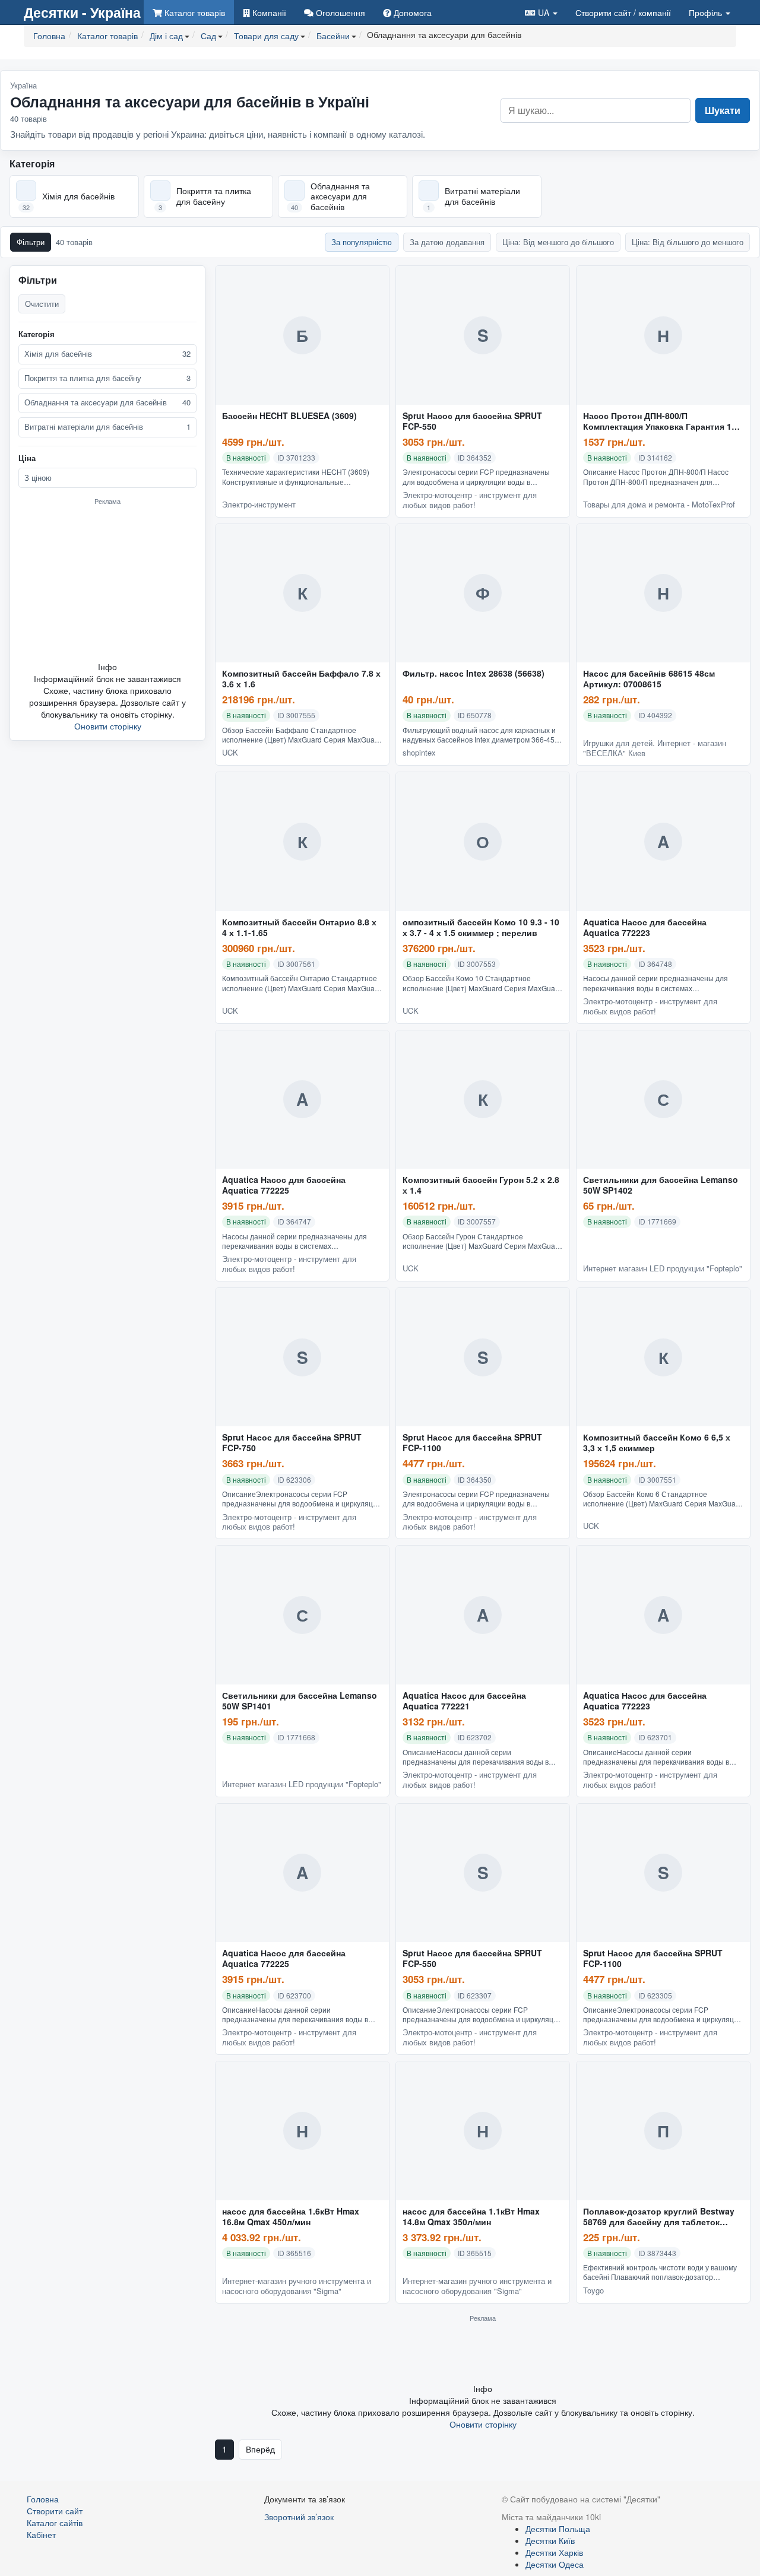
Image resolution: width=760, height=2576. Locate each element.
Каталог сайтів (55, 2523)
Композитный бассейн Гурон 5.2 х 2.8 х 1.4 (481, 1185)
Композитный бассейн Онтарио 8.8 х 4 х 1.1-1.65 (299, 928)
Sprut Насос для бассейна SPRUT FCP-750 (292, 1443)
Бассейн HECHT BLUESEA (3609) (289, 416)
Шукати (723, 110)
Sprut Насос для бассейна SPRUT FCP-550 (472, 421)
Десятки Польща (558, 2529)
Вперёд (260, 2449)
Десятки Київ (550, 2540)
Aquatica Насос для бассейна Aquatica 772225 (284, 1185)
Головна (43, 2499)
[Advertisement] (107, 583)
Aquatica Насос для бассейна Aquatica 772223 (645, 928)
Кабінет (41, 2534)
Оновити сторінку (108, 726)
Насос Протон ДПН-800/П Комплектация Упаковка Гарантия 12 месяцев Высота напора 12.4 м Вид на (663, 421)
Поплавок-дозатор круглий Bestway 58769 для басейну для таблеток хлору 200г (659, 2217)
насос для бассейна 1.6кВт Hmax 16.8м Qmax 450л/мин (291, 2217)
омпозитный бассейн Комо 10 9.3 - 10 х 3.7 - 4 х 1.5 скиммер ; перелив (481, 928)
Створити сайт (623, 12)
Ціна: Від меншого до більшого (558, 242)
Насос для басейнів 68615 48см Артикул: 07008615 (649, 679)
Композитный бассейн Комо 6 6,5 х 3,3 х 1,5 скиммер (657, 1443)
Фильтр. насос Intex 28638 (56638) (474, 674)
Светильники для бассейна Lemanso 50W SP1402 (661, 1185)
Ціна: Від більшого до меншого (688, 242)
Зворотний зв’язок (299, 2517)
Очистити (42, 304)
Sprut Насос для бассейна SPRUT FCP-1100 (472, 1443)
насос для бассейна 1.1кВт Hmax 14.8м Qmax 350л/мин (471, 2217)
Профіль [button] (707, 12)
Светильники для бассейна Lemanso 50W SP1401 (300, 1701)
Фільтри (31, 242)
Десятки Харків (554, 2552)
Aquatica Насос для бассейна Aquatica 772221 (464, 1701)
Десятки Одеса (555, 2564)
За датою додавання (447, 242)
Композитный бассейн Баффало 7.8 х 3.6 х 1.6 (301, 679)
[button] (541, 12)
